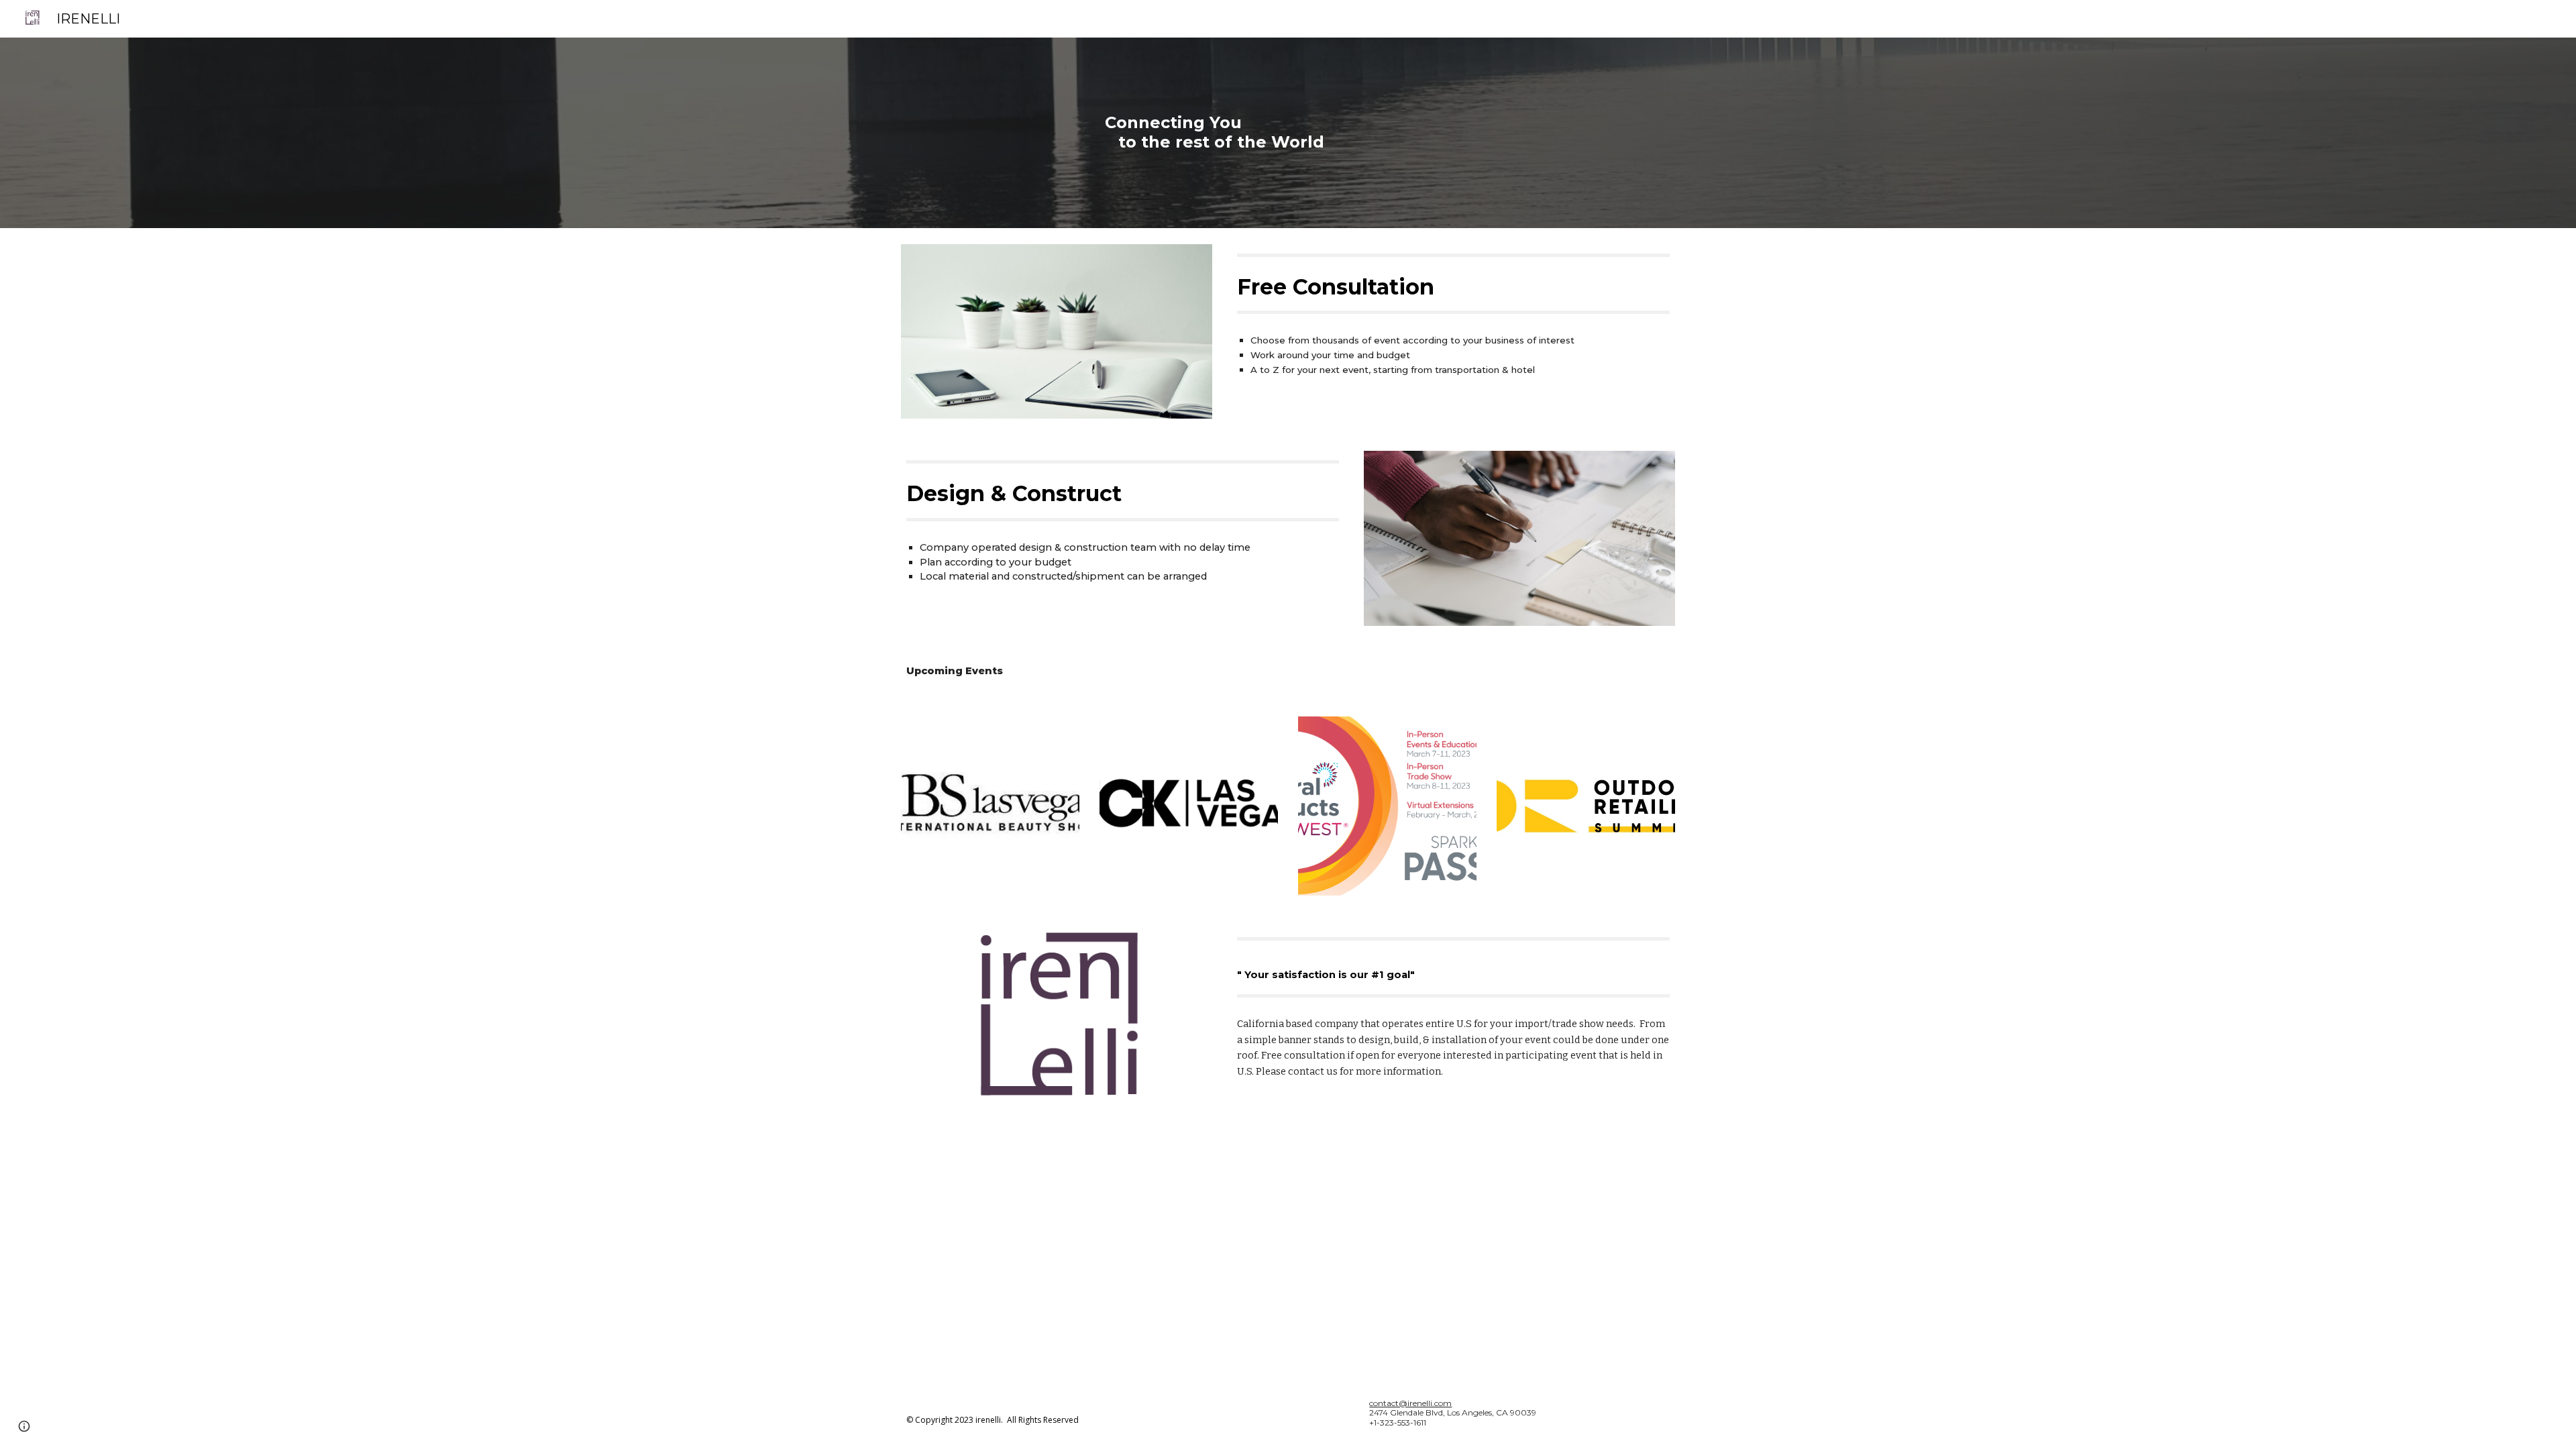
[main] (1321, 133)
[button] (24, 1426)
